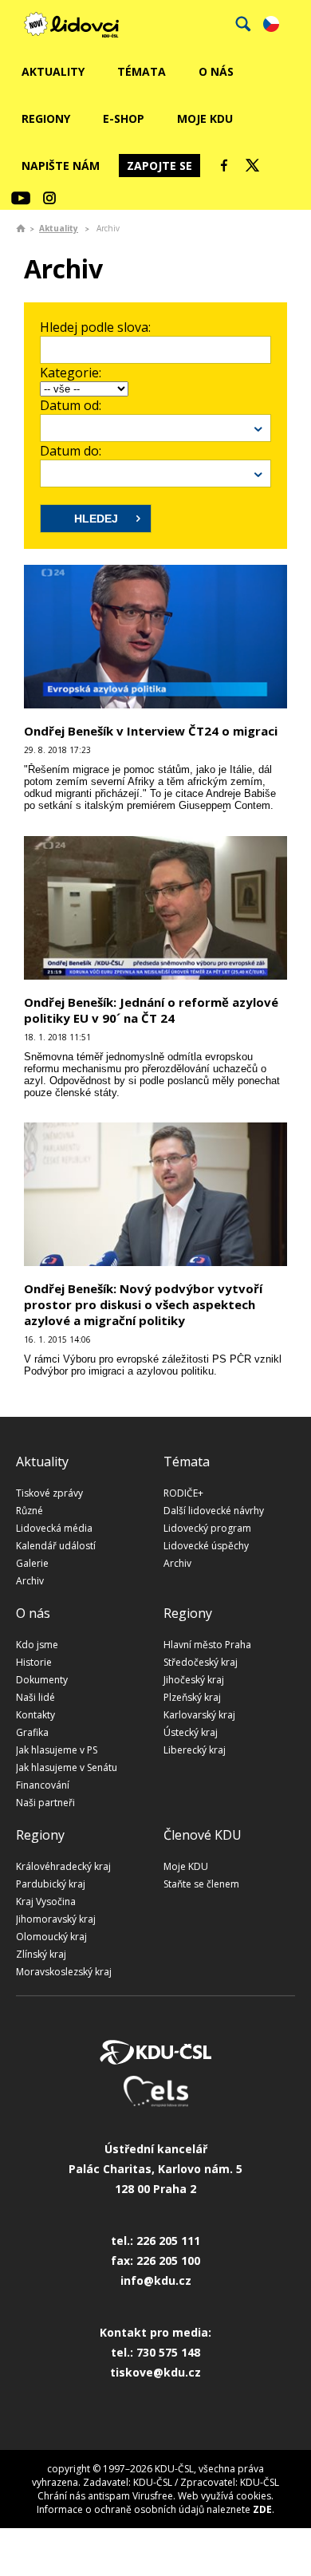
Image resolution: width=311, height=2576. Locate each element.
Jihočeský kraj (194, 1680)
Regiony (46, 118)
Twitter (253, 165)
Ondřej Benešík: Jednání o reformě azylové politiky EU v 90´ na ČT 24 (151, 1010)
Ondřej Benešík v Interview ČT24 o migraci (151, 731)
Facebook (224, 165)
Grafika (32, 1732)
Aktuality (53, 71)
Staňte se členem (201, 1884)
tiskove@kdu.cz (155, 2372)
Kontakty (35, 1715)
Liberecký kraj (195, 1750)
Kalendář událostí (56, 1546)
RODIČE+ (183, 1493)
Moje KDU (205, 118)
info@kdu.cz (156, 2280)
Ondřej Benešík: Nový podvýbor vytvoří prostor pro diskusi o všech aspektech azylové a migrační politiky (143, 1304)
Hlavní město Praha (207, 1645)
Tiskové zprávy (49, 1493)
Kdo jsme (37, 1645)
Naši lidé (35, 1697)
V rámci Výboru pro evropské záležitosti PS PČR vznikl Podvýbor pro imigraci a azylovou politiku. (153, 1365)
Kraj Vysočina (46, 1901)
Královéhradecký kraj (63, 1866)
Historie (34, 1662)
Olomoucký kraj (51, 1937)
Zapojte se (159, 166)
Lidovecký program (207, 1528)
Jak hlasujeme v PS (57, 1750)
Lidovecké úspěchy (206, 1546)
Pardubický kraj (51, 1884)
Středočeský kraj (201, 1662)
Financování (43, 1785)
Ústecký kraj (191, 1732)
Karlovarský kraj (199, 1715)
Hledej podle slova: (95, 327)
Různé (30, 1511)
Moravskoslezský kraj (64, 1972)
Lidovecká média (54, 1528)
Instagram (49, 198)
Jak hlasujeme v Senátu (67, 1767)
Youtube (21, 198)
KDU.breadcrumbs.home (21, 228)
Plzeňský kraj (192, 1697)
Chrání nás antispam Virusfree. (106, 2496)
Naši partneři (45, 1803)
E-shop (124, 118)
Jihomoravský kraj (56, 1919)
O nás (216, 71)
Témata (142, 71)
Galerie (32, 1563)
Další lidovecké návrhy (214, 1511)
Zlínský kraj (41, 1954)
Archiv (30, 1581)
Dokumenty (42, 1680)
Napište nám (61, 166)
